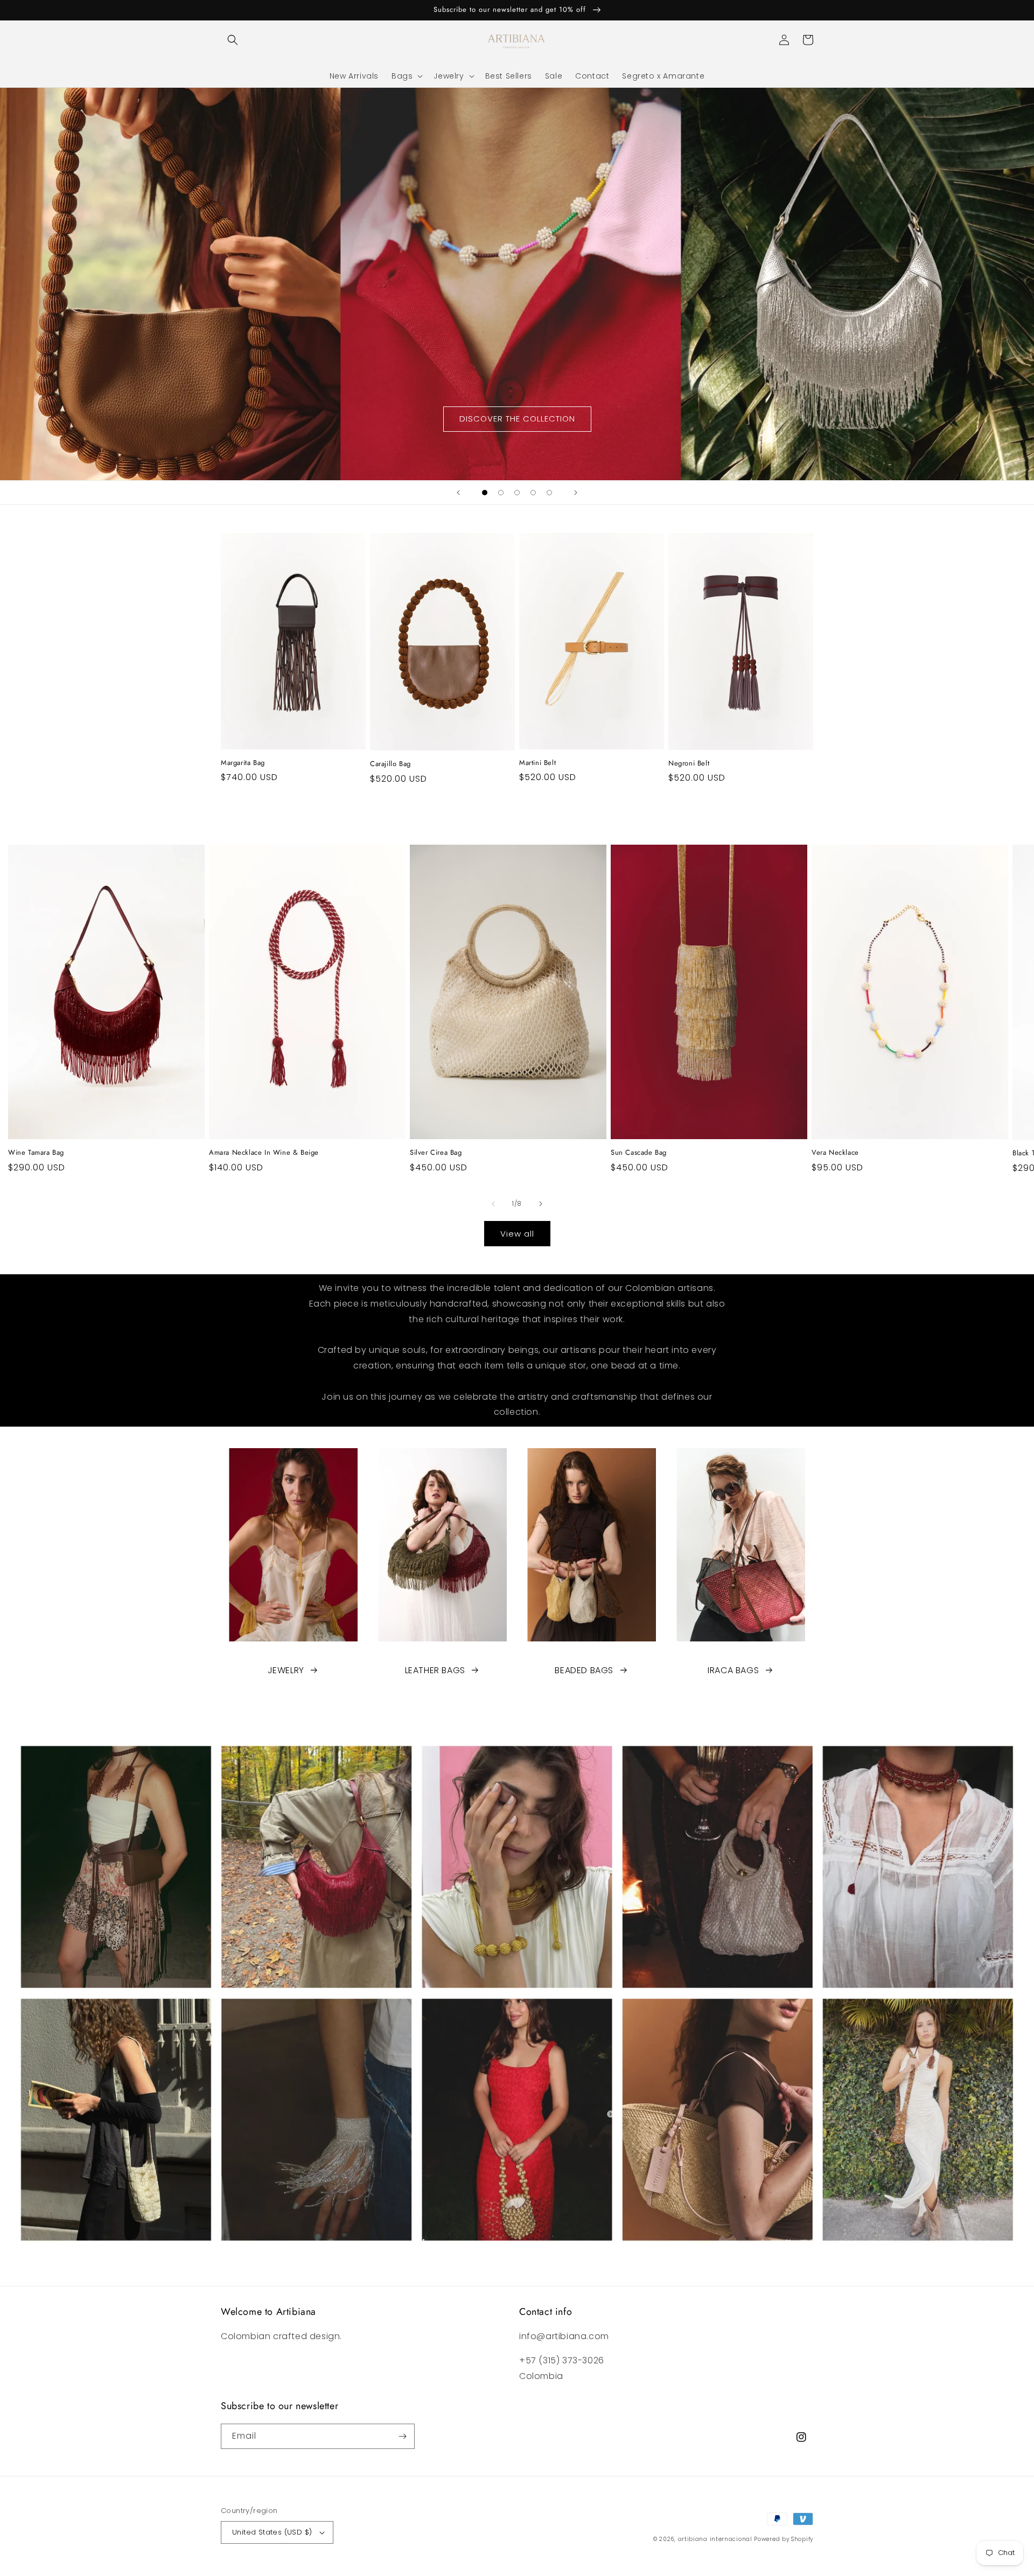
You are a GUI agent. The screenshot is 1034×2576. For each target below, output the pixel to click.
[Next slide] (576, 493)
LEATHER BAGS (435, 1670)
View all (517, 1234)
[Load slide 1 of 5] (485, 493)
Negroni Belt (689, 764)
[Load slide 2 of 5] (501, 493)
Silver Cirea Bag (436, 1153)
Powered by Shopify (784, 2539)
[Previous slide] (458, 493)
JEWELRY (286, 1670)
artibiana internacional (715, 2539)
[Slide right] (541, 1204)
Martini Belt (537, 763)
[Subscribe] (402, 2436)
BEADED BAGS (584, 1670)
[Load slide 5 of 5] (549, 493)
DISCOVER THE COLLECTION (517, 419)
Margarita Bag (243, 763)
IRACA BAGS (733, 1670)
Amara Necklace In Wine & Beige (264, 1153)
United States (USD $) (272, 2532)
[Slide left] (493, 1204)
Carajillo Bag (390, 764)
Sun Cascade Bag (639, 1153)
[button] (233, 40)
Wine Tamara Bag (36, 1153)
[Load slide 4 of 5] (533, 493)
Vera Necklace (835, 1153)
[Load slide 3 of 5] (517, 493)
